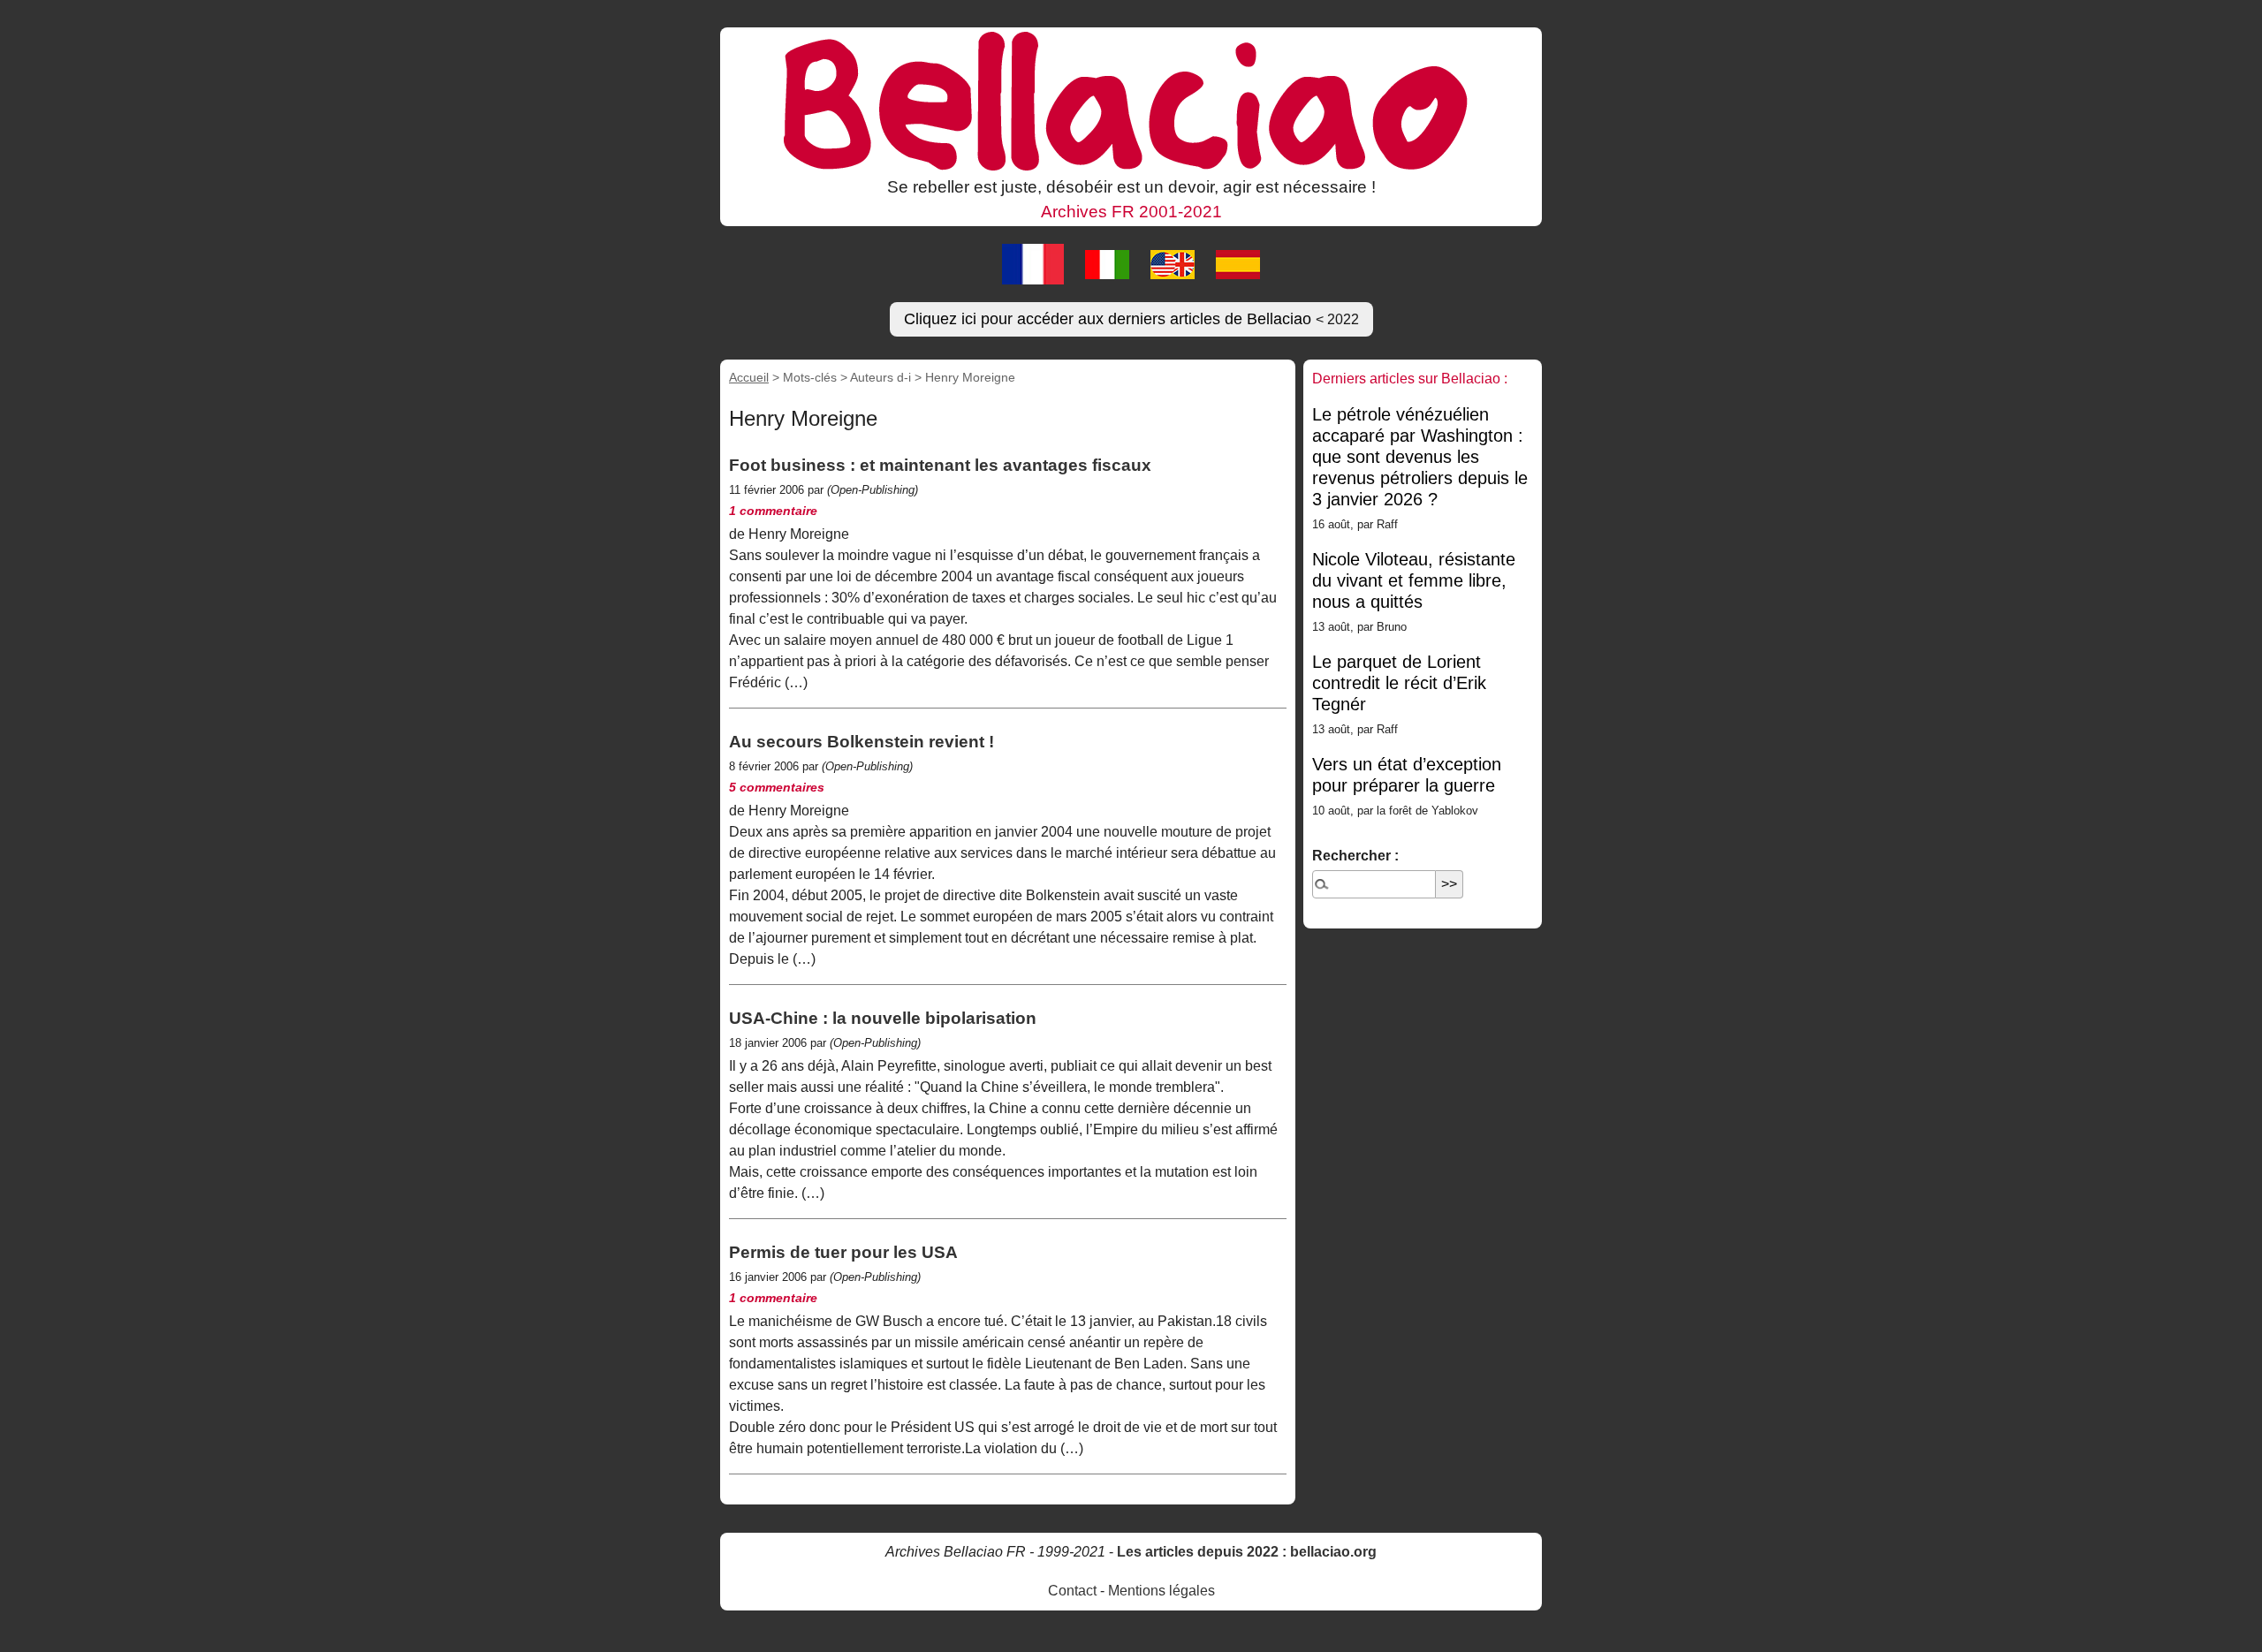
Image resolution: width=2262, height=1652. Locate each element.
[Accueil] (1131, 100)
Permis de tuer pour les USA (843, 1252)
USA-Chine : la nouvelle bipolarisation (883, 1018)
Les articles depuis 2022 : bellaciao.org (1247, 1552)
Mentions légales (1161, 1591)
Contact (1072, 1591)
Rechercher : (1355, 856)
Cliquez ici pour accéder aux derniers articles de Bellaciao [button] (1131, 319)
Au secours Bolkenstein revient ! (862, 742)
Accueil (749, 377)
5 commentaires (777, 787)
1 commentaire (773, 511)
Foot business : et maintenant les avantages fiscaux (940, 465)
